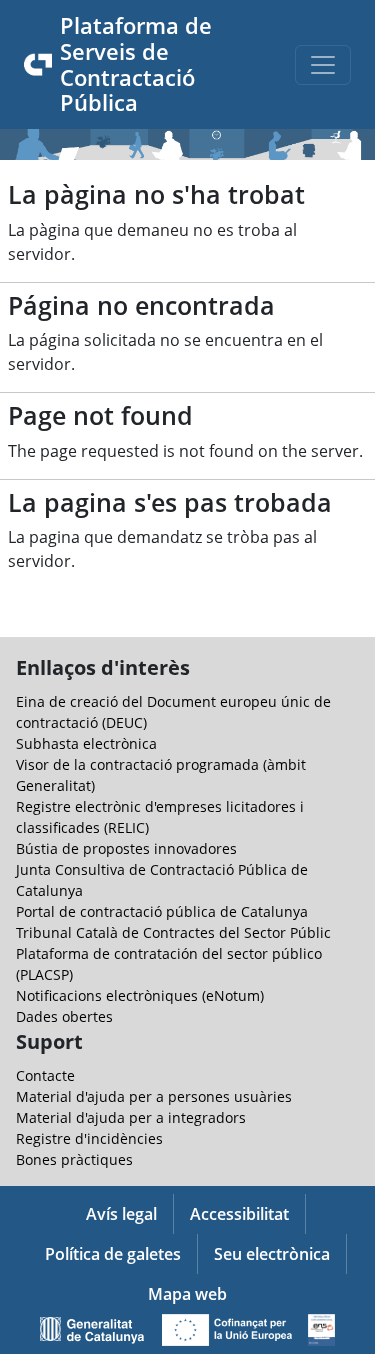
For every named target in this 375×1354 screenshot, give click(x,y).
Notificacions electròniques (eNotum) (140, 995)
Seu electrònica (272, 1254)
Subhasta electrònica (86, 743)
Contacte (45, 1075)
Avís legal (121, 1214)
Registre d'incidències (89, 1138)
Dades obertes (64, 1016)
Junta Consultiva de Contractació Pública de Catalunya (162, 880)
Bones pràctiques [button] (74, 1159)
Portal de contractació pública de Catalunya (162, 911)
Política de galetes (113, 1254)
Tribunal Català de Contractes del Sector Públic (173, 932)
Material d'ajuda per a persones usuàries (154, 1096)
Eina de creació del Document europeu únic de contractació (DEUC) (173, 712)
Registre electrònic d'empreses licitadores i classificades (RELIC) (160, 817)
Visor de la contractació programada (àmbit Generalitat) (161, 775)
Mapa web (187, 1294)
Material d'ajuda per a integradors (131, 1117)
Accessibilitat (239, 1214)
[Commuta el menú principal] (323, 65)
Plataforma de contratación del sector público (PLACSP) (169, 964)
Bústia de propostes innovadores (126, 848)
